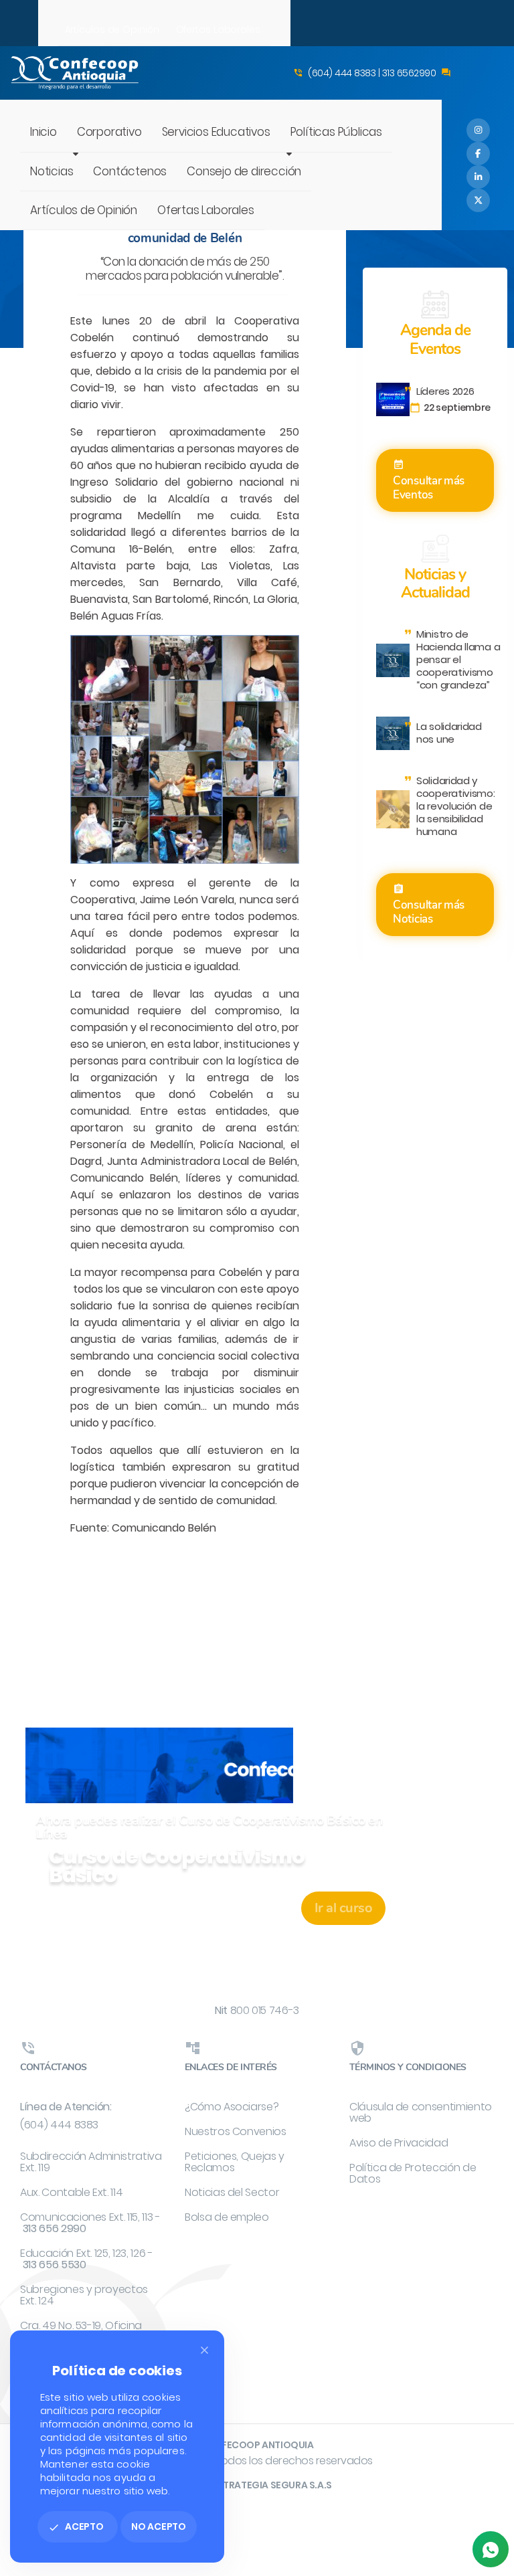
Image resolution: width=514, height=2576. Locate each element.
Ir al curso (344, 1908)
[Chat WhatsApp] (491, 2549)
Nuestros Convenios (236, 2131)
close (204, 2350)
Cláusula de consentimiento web (421, 2112)
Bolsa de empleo (227, 2217)
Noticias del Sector (232, 2192)
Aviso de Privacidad (399, 2143)
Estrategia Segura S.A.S (272, 2485)
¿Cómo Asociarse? (232, 2107)
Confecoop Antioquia (257, 2445)
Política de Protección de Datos (413, 2173)
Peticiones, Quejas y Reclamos (235, 2162)
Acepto (76, 2526)
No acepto (159, 2526)
